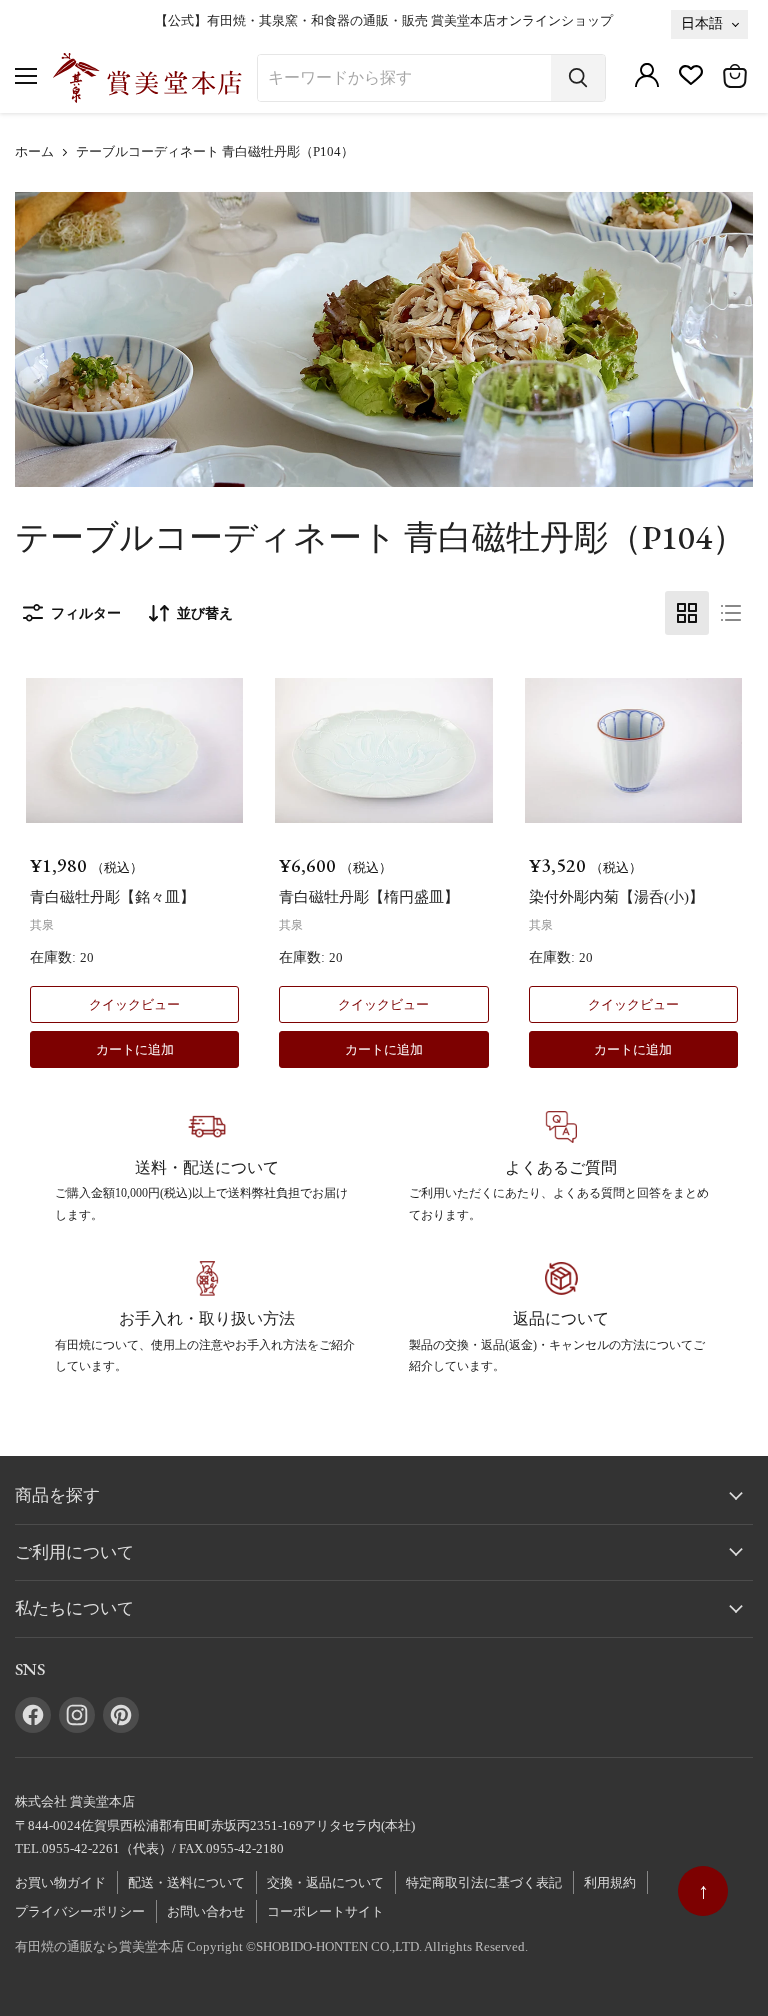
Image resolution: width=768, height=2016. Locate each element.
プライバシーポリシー (80, 1911)
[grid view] (687, 613)
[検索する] (578, 78)
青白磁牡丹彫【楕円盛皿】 (369, 897)
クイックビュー (134, 1004)
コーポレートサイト (325, 1911)
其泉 (42, 925)
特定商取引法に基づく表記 (484, 1882)
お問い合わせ (206, 1911)
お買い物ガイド (60, 1882)
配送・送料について (186, 1882)
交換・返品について (325, 1882)
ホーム (34, 152)
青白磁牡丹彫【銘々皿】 (112, 897)
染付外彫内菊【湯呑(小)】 (616, 897)
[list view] (731, 613)
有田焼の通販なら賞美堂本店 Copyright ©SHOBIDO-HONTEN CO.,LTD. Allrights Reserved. (271, 1946)
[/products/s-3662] (383, 750)
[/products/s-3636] (134, 750)
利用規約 (610, 1882)
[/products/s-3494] (633, 750)
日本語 (702, 23)
